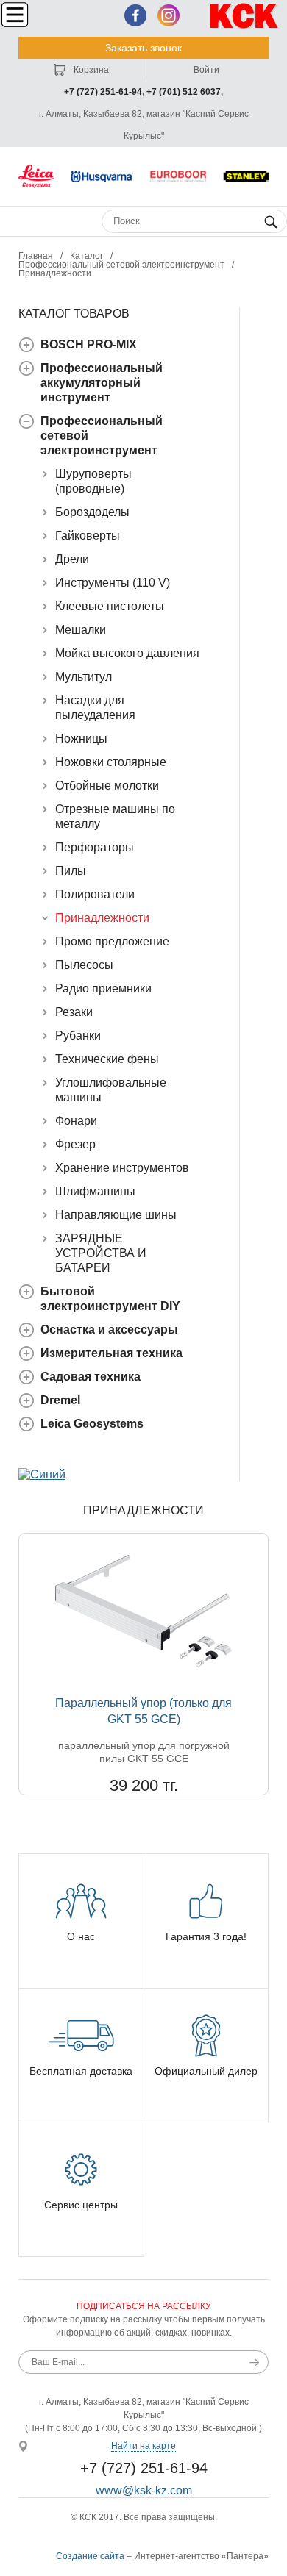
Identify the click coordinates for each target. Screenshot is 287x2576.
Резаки (74, 1012)
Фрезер (75, 1144)
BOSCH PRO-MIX (89, 344)
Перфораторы (95, 847)
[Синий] (42, 1474)
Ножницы (81, 738)
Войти (206, 70)
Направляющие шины (116, 1215)
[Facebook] (135, 15)
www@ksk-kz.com (144, 2490)
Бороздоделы (92, 512)
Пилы (71, 871)
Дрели (72, 559)
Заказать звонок (143, 48)
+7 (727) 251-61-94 (103, 92)
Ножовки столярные (111, 762)
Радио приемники (103, 988)
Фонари (76, 1121)
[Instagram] (169, 15)
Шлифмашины (95, 1191)
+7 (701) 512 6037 (184, 92)
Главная (36, 256)
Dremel (60, 1400)
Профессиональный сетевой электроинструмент (121, 265)
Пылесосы (84, 965)
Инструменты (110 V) (113, 583)
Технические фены (107, 1059)
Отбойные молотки (107, 786)
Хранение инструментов (122, 1168)
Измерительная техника (111, 1353)
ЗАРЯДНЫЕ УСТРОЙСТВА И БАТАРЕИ (101, 1253)
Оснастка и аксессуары (109, 1330)
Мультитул (84, 677)
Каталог (86, 256)
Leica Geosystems (92, 1424)
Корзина (90, 70)
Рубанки (78, 1035)
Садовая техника (91, 1377)
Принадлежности (102, 918)
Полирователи (95, 894)
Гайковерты (88, 536)
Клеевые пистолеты (110, 606)
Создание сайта (90, 2556)
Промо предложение (112, 941)
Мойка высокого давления (127, 653)
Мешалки (81, 630)
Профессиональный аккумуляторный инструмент (102, 383)
